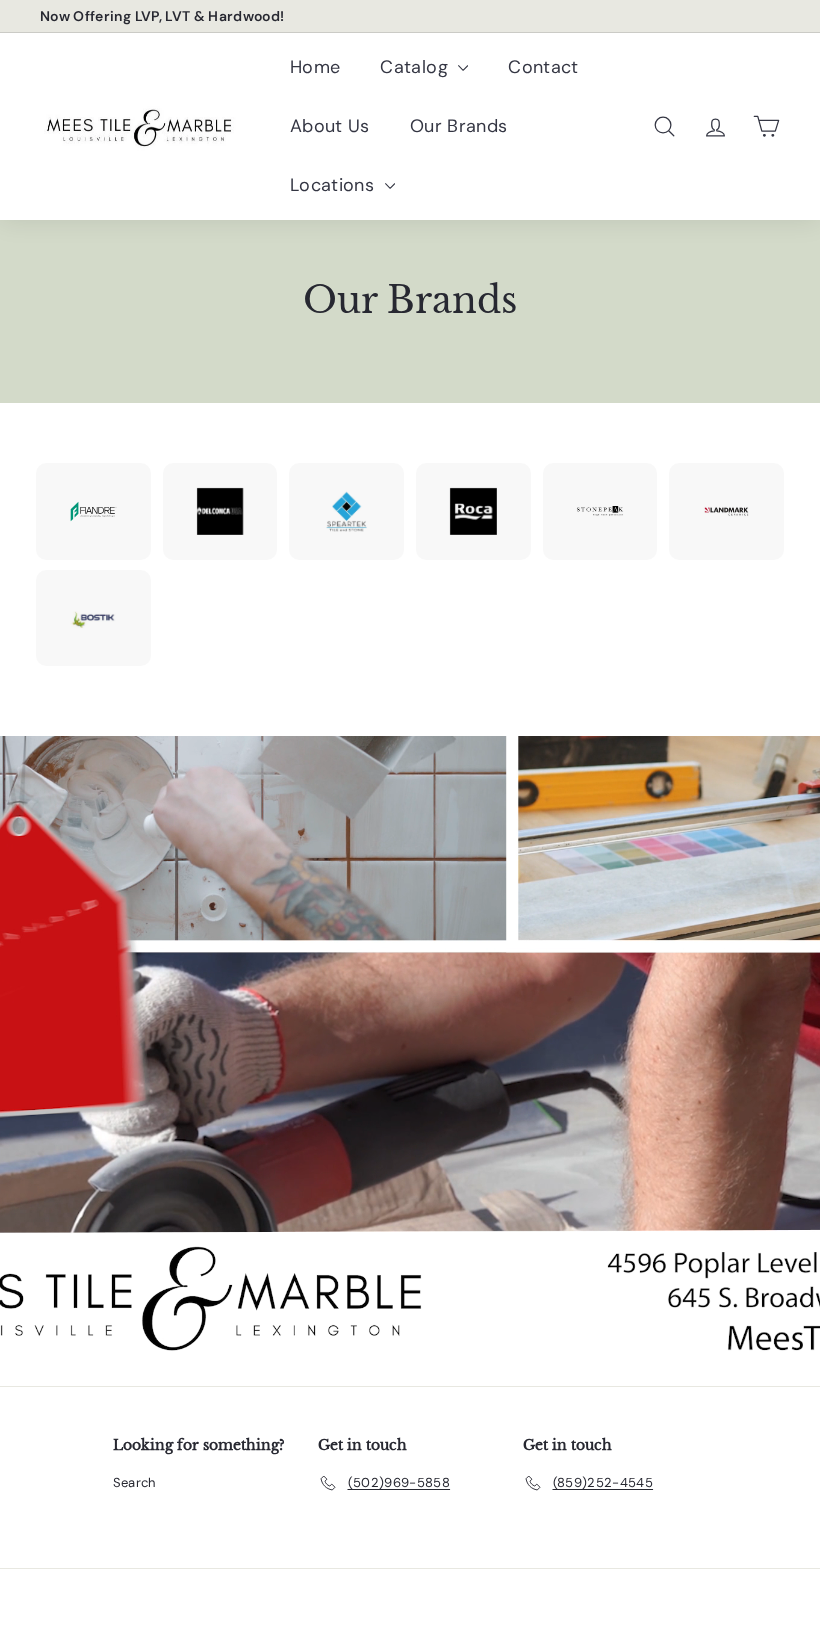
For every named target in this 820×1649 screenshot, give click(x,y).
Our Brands (459, 126)
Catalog (416, 67)
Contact (543, 67)
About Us (330, 126)
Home (315, 67)
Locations (335, 185)
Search (134, 1482)
